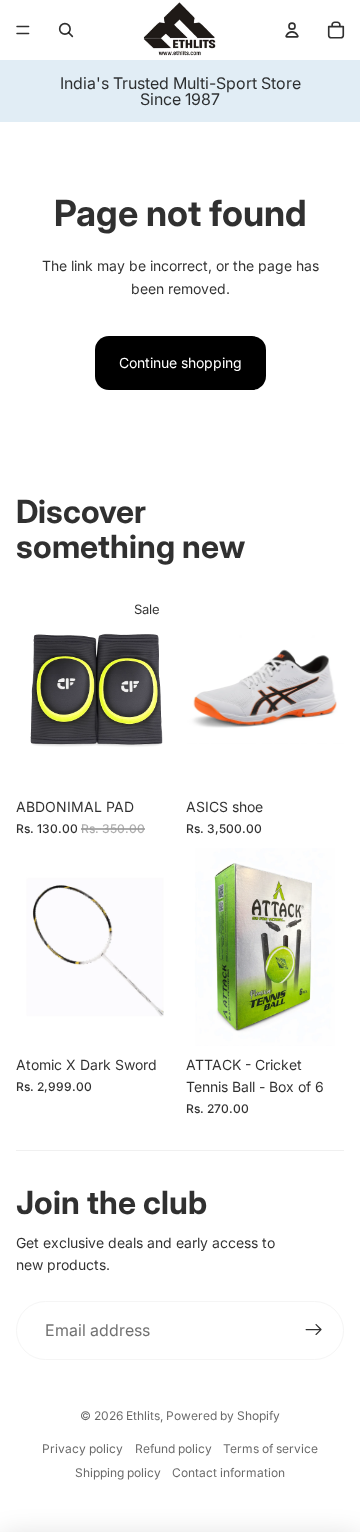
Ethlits (143, 1415)
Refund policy (173, 1448)
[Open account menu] (292, 30)
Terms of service (270, 1448)
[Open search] (66, 30)
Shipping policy (118, 1472)
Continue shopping (180, 362)
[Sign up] (314, 1331)
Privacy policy (82, 1448)
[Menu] (23, 30)
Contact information (228, 1472)
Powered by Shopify (223, 1415)
